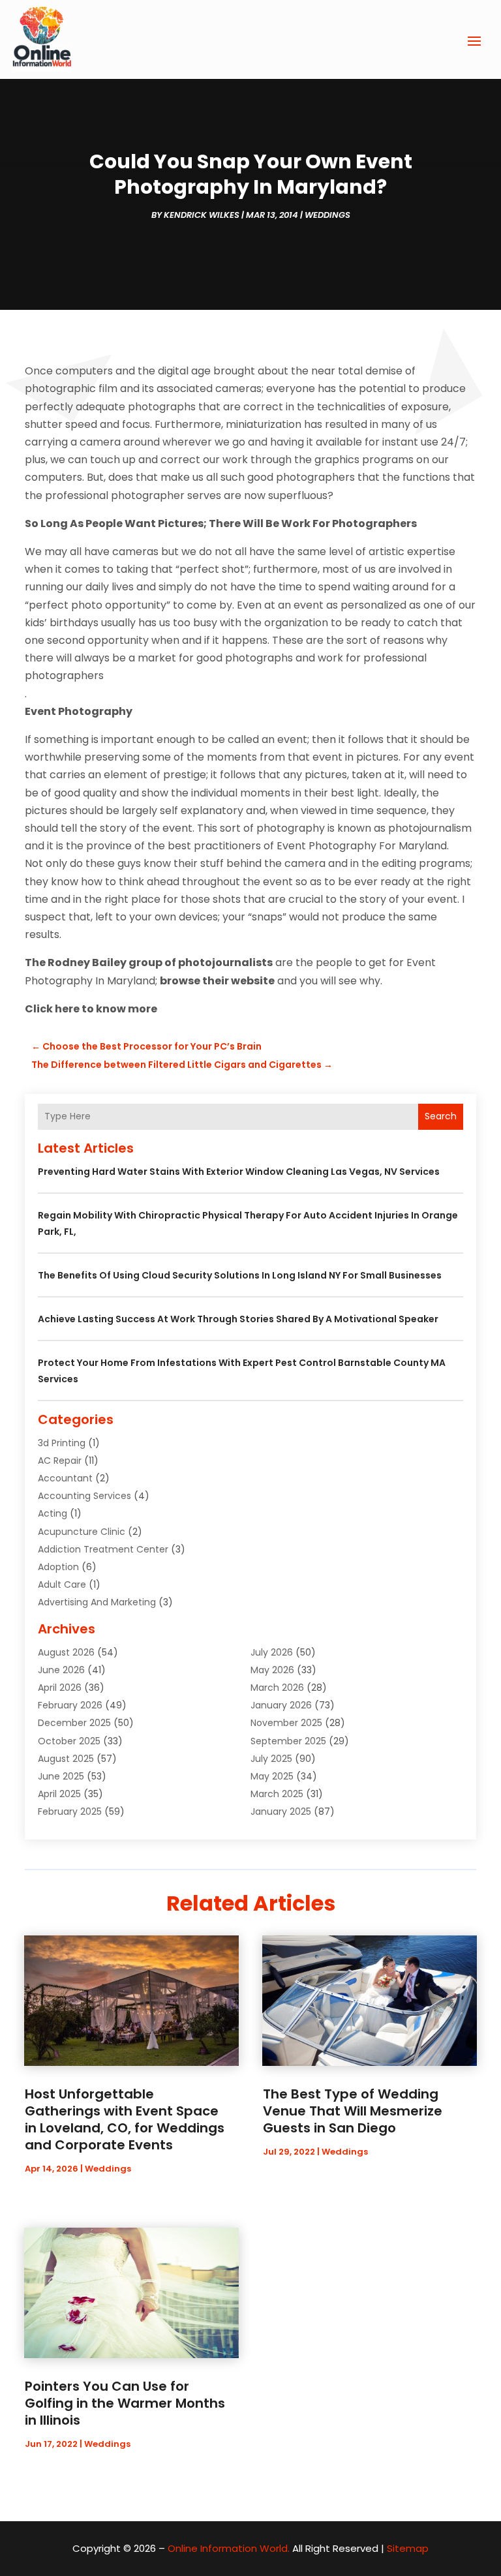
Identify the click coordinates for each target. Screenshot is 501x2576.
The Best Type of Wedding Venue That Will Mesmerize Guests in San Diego (353, 2111)
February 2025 (70, 1811)
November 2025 (286, 1723)
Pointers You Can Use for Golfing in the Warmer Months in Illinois (125, 2403)
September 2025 (288, 1741)
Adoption (58, 1567)
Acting (53, 1513)
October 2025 (69, 1741)
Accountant (65, 1478)
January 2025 (281, 1811)
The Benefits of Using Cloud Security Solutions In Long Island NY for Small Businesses (240, 1275)
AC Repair (60, 1461)
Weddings (327, 215)
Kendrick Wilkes (202, 215)
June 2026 (61, 1670)
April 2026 (60, 1688)
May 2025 (272, 1776)
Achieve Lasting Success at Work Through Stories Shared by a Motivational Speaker (238, 1319)
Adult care (62, 1584)
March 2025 (277, 1794)
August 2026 (66, 1652)
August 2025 (66, 1759)
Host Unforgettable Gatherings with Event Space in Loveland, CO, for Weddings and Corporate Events (125, 2119)
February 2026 (70, 1705)
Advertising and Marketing (97, 1602)
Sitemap (408, 2548)
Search (441, 1116)
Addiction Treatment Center (103, 1549)
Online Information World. (229, 2548)
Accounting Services (84, 1496)
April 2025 (59, 1794)
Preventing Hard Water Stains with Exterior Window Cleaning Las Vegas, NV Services (239, 1172)
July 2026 (272, 1652)
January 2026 (281, 1705)
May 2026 (272, 1670)
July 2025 (271, 1759)
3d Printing (62, 1443)
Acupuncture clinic (82, 1532)
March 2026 (277, 1688)
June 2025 (61, 1776)
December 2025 (74, 1723)
